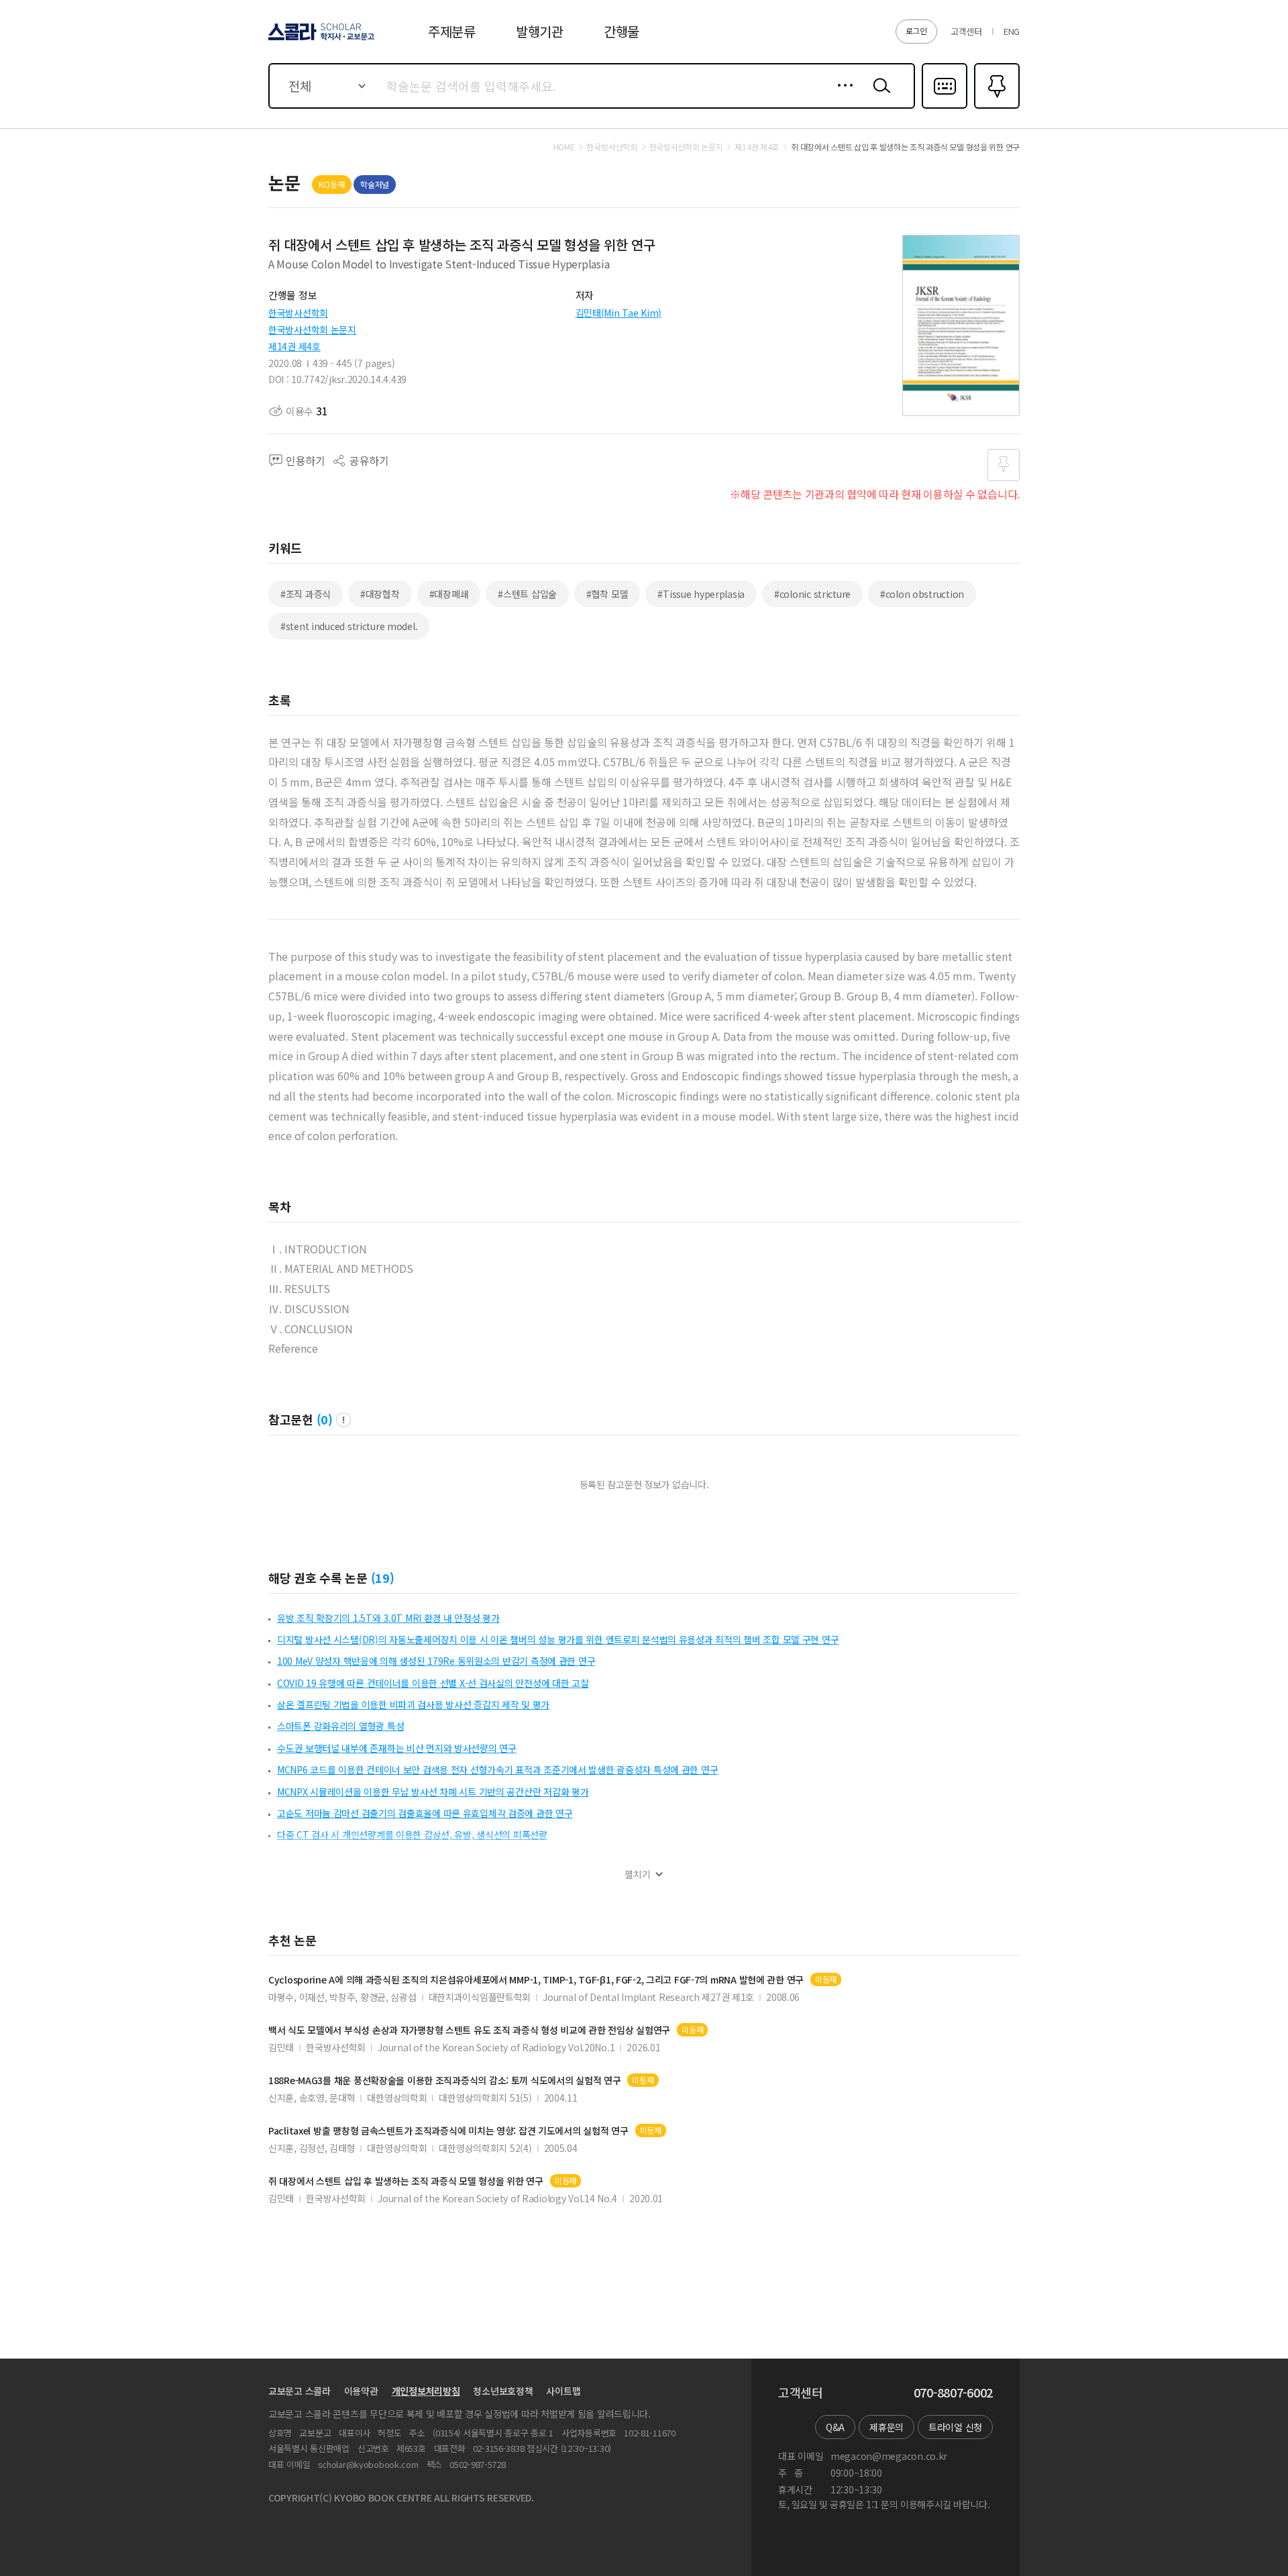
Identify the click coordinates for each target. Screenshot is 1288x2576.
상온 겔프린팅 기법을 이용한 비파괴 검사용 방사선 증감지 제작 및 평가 (413, 1704)
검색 (879, 96)
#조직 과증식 (306, 594)
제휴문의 (887, 2427)
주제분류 (452, 31)
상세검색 (842, 96)
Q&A (835, 2427)
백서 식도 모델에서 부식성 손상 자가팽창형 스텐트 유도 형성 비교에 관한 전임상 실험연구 (469, 2030)
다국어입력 (945, 107)
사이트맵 (563, 2391)
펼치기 (638, 1874)
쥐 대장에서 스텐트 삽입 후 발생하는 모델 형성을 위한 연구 (406, 2181)
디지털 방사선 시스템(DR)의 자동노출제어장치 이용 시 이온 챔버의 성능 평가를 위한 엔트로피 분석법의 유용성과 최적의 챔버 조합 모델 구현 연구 (558, 1639)
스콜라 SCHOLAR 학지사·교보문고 (320, 40)
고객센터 (966, 31)
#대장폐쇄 (449, 594)
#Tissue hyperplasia (701, 594)
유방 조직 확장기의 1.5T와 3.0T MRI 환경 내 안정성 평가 (388, 1618)
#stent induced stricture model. (349, 626)
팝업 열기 (343, 1420)
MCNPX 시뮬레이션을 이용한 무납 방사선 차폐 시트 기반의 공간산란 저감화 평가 (433, 1792)
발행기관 (540, 31)
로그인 (916, 31)
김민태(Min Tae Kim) (619, 313)
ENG (1012, 31)
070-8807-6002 (953, 2393)
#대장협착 (380, 594)
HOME (564, 147)
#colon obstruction (922, 594)
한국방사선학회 (298, 313)
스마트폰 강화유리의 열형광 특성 (340, 1726)
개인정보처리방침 (426, 2391)
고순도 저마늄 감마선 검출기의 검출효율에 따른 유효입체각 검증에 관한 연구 (425, 1813)
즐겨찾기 (995, 107)
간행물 (622, 31)
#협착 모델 (607, 594)
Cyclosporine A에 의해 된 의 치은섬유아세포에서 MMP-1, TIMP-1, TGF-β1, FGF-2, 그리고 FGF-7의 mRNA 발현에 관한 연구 (536, 1980)
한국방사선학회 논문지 (312, 329)
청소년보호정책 (503, 2391)
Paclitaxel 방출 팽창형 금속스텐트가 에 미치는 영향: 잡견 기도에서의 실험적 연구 (448, 2131)
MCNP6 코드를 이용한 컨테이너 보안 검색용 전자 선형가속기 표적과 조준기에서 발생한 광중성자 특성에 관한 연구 (497, 1769)
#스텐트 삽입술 (527, 594)
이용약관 (361, 2391)
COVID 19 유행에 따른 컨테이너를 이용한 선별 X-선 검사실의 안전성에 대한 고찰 (433, 1683)
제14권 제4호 (294, 346)
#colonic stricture (812, 594)
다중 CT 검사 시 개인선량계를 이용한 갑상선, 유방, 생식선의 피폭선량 (412, 1835)
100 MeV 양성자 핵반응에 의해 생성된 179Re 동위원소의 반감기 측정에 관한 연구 (436, 1661)
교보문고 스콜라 (300, 2391)
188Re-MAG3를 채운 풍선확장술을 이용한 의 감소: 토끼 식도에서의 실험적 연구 (444, 2080)
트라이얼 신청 (955, 2427)
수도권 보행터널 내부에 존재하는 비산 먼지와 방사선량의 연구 (397, 1748)
